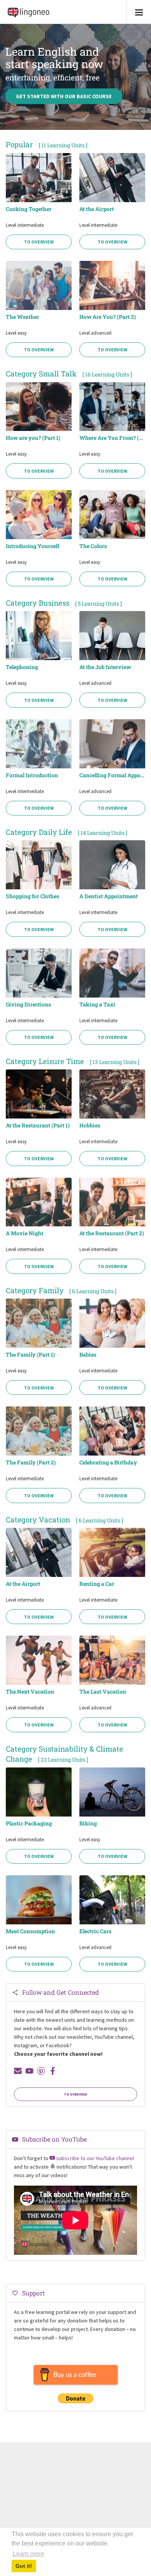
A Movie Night (25, 1233)
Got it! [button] (24, 2566)
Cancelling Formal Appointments (112, 775)
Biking (88, 1823)
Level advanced (95, 333)
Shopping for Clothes (33, 896)
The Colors (93, 546)
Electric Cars (95, 1931)
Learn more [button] (28, 2554)
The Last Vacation (103, 1692)
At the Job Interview (105, 667)
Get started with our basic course (64, 96)
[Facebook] (53, 2071)
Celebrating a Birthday (108, 1463)
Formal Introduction (32, 775)
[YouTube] (29, 2071)
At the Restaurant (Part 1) (38, 1125)
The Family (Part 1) (30, 1355)
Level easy (16, 333)
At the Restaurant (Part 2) (112, 1233)
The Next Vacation (30, 1692)
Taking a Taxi (97, 1005)
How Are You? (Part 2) (108, 317)
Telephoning (22, 667)
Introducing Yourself (33, 546)
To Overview (39, 242)
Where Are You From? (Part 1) (112, 438)
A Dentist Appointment (109, 896)
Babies (88, 1355)
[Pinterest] (41, 2071)
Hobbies (90, 1125)
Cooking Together (29, 209)
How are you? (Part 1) (33, 438)
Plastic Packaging (29, 1823)
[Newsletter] (18, 2071)
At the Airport (97, 209)
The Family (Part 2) (31, 1463)
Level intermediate (25, 225)
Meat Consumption (30, 1931)
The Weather (22, 317)
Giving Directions (28, 1005)
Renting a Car (97, 1584)
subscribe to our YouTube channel (94, 2158)
